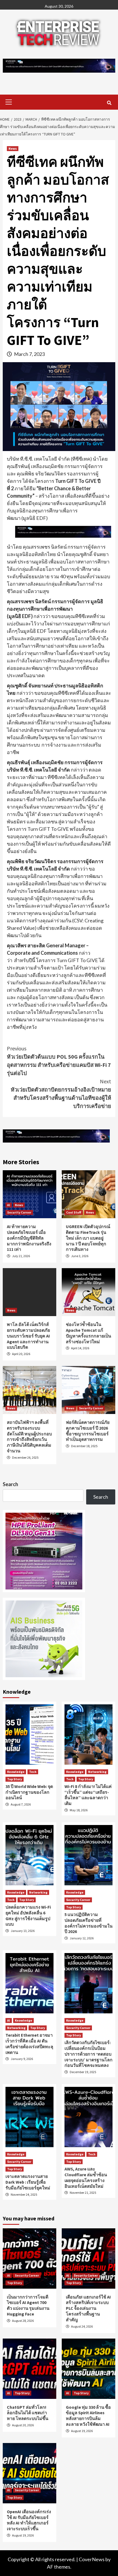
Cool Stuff (74, 1212)
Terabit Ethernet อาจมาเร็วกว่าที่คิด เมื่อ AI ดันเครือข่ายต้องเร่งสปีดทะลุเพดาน (29, 2044)
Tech (33, 1772)
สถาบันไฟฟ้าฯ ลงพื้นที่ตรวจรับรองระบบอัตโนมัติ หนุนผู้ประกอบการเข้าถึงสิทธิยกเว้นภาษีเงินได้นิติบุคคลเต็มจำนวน (29, 1436)
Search (10, 1484)
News (13, 148)
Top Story (15, 1779)
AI (9, 1205)
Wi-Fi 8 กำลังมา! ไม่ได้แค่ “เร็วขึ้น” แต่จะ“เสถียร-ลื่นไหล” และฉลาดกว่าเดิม (88, 1795)
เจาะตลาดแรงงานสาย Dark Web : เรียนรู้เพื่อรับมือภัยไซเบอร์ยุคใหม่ (28, 2182)
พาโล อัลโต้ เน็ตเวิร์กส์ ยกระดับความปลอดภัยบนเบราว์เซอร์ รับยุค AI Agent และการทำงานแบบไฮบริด (28, 1336)
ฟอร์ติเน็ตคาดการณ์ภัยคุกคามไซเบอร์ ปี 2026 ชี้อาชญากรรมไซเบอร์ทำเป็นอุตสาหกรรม (88, 1431)
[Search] (109, 103)
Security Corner (19, 1212)
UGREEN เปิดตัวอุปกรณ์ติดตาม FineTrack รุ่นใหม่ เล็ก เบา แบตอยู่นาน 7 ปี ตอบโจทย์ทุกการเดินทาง (88, 1238)
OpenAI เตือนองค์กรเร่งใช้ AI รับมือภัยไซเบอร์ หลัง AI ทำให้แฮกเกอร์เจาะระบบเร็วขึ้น (29, 2520)
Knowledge (16, 1772)
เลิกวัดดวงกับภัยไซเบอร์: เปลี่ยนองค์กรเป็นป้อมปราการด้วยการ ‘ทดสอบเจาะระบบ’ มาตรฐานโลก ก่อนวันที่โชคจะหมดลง (88, 2054)
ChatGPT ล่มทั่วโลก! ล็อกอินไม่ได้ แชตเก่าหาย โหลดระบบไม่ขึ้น (28, 2413)
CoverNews (92, 2559)
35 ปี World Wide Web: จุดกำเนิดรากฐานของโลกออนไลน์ (29, 1792)
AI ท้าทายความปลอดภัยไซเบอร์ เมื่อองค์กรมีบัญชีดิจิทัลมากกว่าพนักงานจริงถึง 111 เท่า (29, 1238)
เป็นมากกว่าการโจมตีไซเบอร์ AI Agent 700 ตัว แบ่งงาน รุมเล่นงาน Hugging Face (28, 2305)
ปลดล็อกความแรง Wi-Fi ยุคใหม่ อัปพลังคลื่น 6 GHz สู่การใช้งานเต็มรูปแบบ (28, 1915)
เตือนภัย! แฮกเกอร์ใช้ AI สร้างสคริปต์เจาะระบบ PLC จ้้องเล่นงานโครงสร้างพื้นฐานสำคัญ (88, 2308)
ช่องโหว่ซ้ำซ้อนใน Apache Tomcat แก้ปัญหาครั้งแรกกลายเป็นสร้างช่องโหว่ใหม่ (88, 1333)
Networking (97, 1772)
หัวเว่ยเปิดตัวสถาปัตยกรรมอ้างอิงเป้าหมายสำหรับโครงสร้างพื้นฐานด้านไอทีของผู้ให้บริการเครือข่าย (61, 1094)
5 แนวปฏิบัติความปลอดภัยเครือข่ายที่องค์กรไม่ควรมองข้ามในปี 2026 (88, 1923)
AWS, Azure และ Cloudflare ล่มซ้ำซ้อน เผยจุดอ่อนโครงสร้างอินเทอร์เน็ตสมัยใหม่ (86, 2177)
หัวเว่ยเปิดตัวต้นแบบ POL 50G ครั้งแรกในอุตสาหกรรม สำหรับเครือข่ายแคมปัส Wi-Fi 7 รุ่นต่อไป (59, 1061)
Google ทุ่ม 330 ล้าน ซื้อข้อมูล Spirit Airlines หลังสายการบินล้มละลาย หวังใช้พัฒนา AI (88, 2416)
